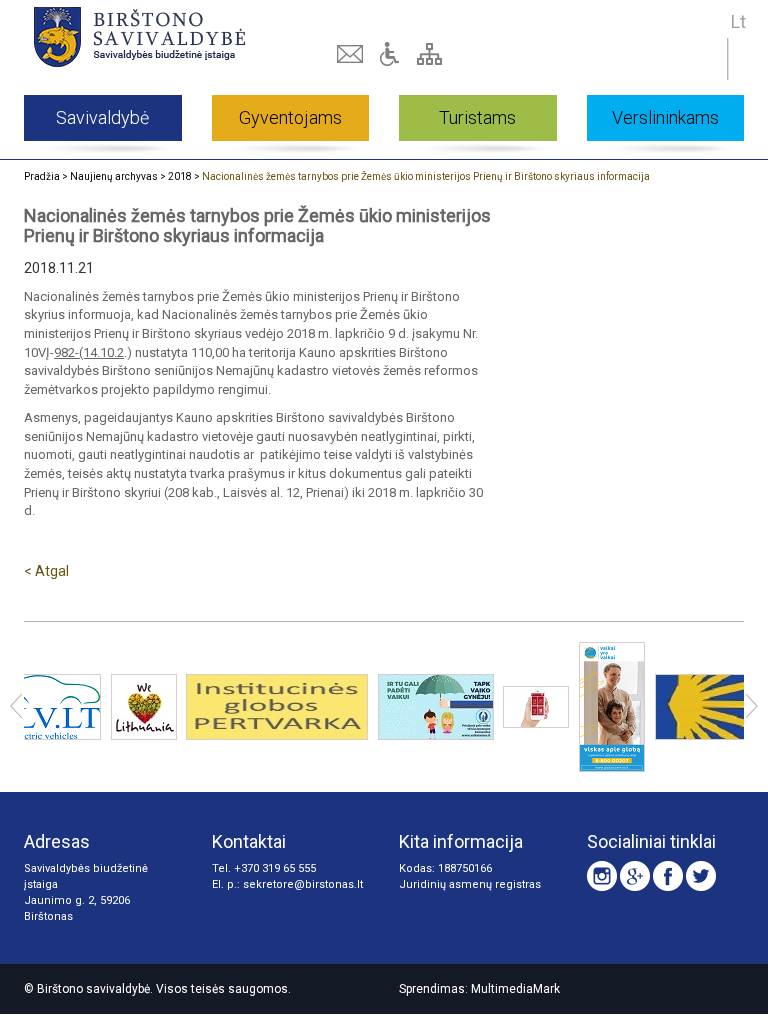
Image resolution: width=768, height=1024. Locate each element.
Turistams (477, 117)
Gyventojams (290, 117)
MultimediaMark (515, 989)
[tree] (432, 54)
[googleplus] (635, 876)
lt (738, 21)
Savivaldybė (102, 117)
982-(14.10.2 (89, 352)
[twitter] (701, 876)
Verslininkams (665, 117)
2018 (180, 176)
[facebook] (668, 876)
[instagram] (602, 876)
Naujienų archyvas (114, 176)
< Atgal (46, 571)
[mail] (352, 54)
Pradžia (42, 176)
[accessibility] (392, 54)
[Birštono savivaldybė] (165, 36)
